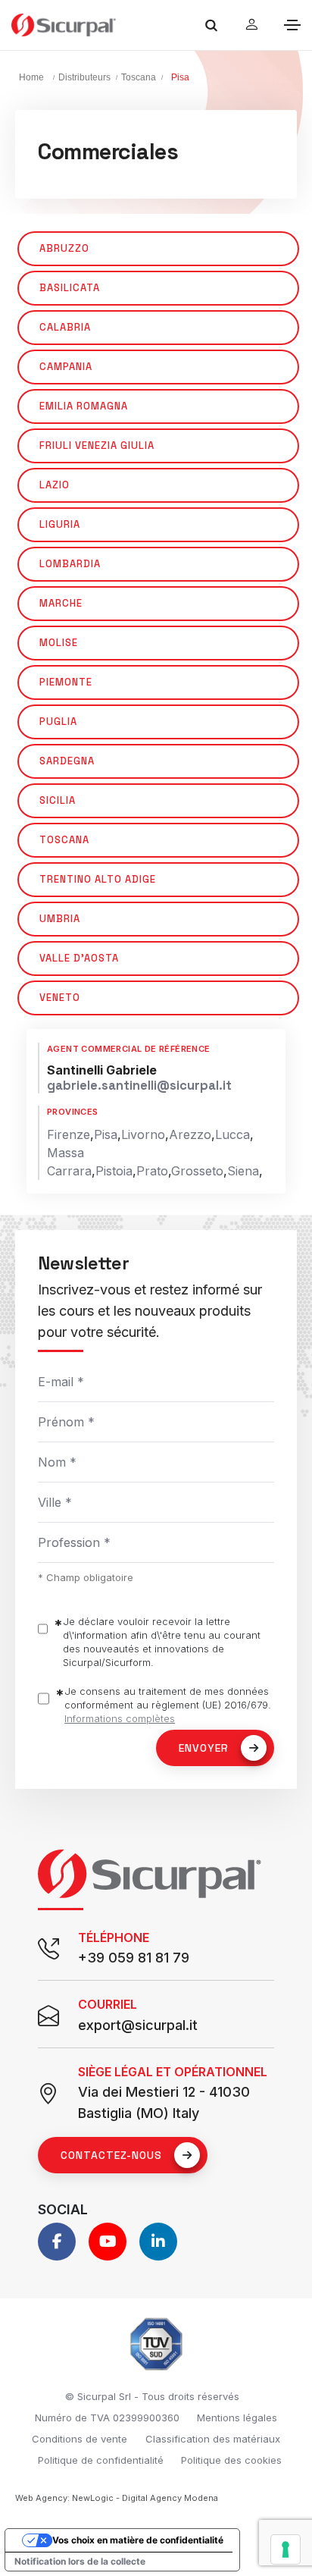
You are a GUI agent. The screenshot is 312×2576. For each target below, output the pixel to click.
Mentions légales (237, 2418)
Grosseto (197, 1171)
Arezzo (190, 1134)
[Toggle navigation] (292, 25)
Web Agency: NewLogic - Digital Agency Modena (117, 2498)
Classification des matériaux (213, 2439)
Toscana (139, 77)
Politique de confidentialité (101, 2460)
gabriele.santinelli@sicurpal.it (139, 1086)
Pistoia (114, 1171)
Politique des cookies (231, 2460)
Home (31, 77)
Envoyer (204, 1748)
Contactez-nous (111, 2155)
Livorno (143, 1134)
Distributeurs (84, 77)
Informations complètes (120, 1718)
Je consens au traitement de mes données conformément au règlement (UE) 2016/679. (168, 1705)
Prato (152, 1171)
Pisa (106, 1134)
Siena (243, 1171)
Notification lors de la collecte (80, 2561)
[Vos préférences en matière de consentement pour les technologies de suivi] (285, 2549)
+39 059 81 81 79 (134, 1958)
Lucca (232, 1134)
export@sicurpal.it (138, 2025)
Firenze (69, 1134)
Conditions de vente (80, 2439)
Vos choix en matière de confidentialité (138, 2540)
